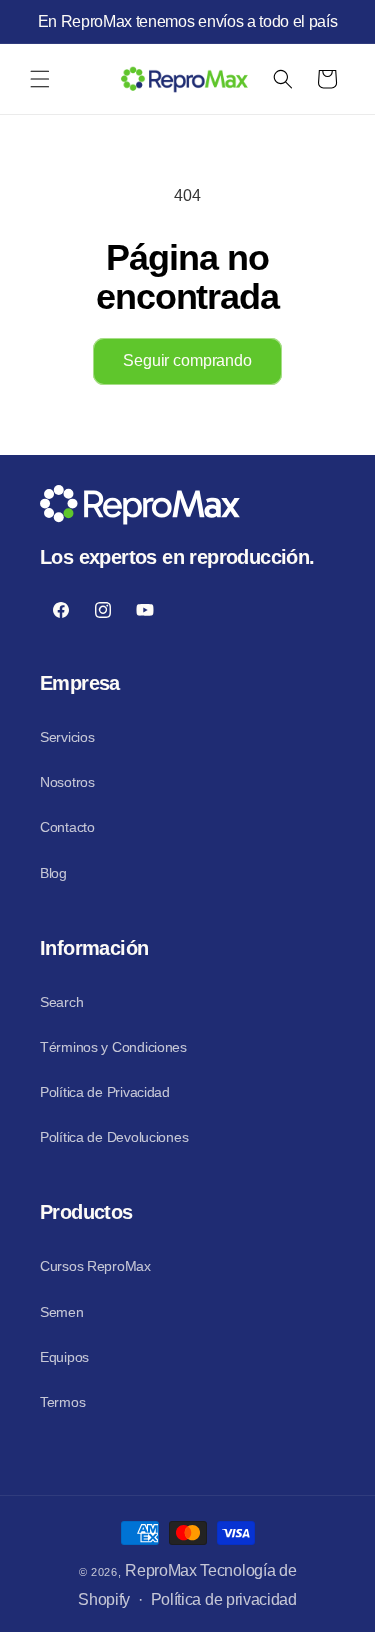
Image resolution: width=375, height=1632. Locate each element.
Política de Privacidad (105, 1092)
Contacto (67, 827)
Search (61, 1002)
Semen (62, 1312)
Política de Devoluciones (114, 1137)
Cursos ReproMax (95, 1266)
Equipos (64, 1357)
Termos (62, 1402)
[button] (40, 79)
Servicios (67, 737)
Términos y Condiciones (113, 1047)
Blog (53, 873)
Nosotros (67, 782)
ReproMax (160, 1570)
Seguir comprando (187, 360)
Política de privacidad (224, 1599)
